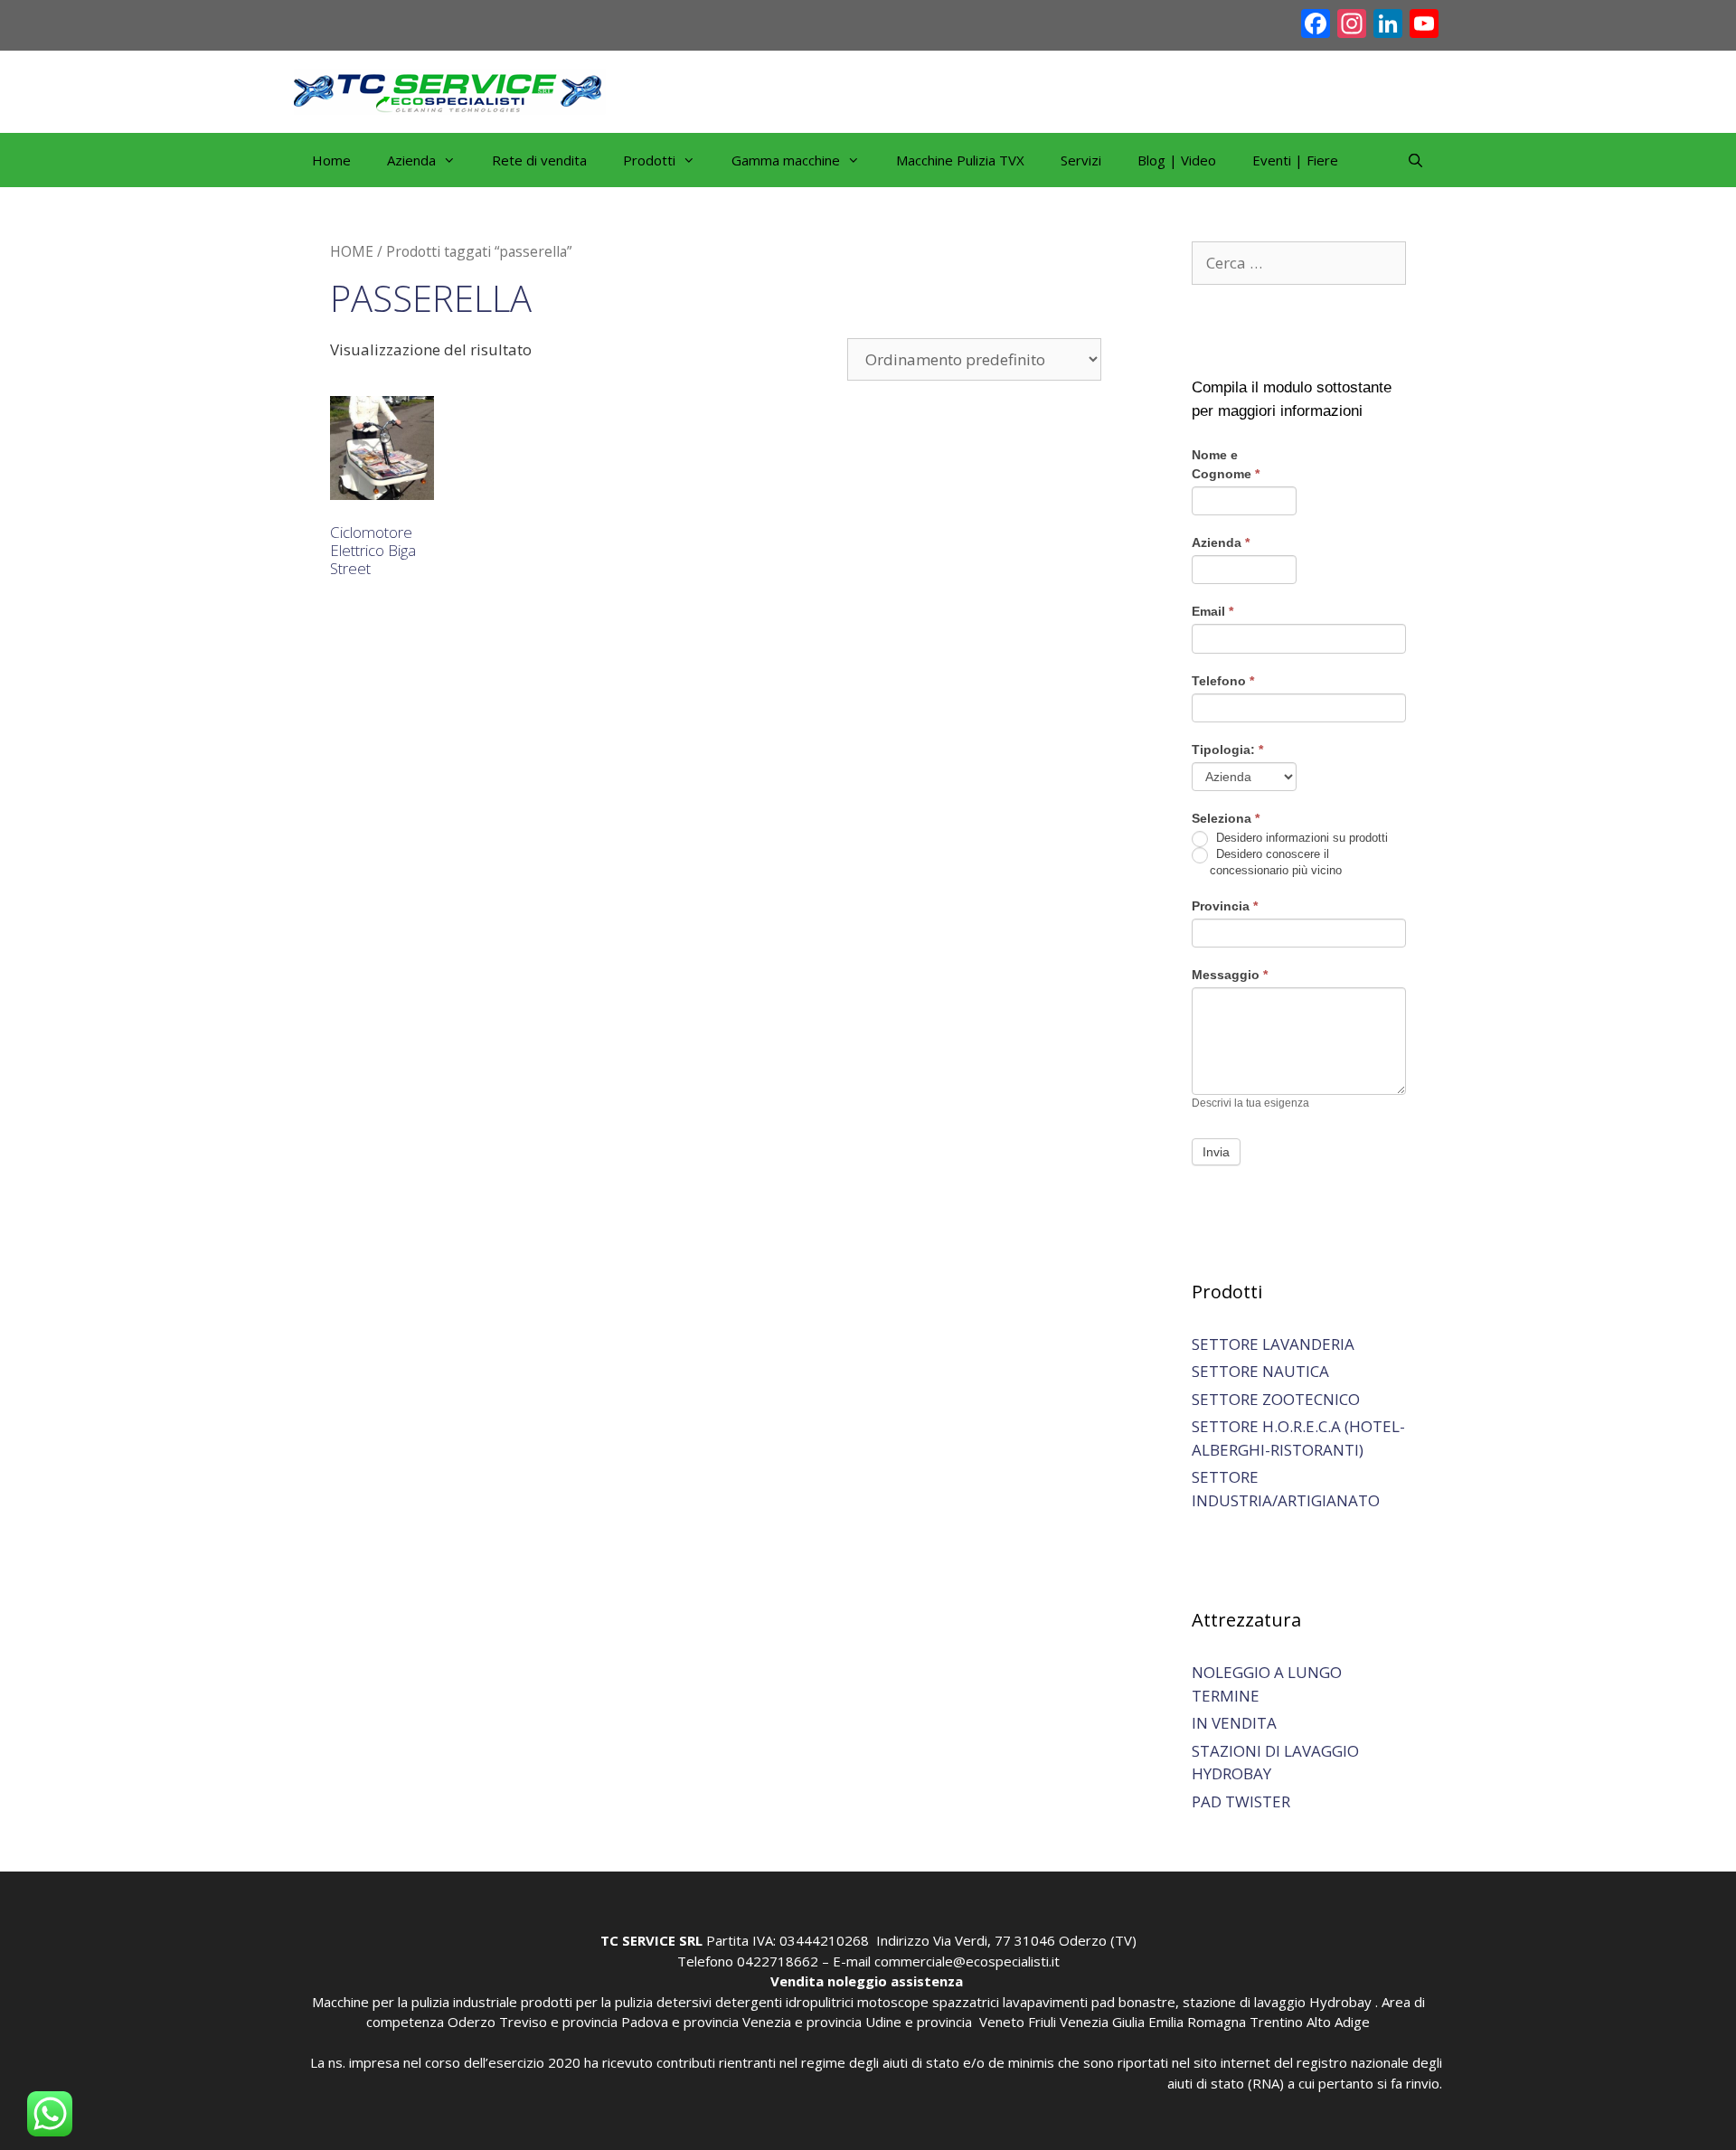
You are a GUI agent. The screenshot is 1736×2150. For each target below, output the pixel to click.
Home (331, 160)
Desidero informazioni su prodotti (1300, 838)
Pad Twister (1241, 1801)
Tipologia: (1227, 750)
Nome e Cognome (1226, 464)
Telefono (1223, 681)
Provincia (1225, 906)
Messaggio (1230, 975)
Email (1212, 611)
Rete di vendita (539, 160)
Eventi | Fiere (1295, 160)
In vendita (1234, 1723)
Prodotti (649, 160)
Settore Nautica (1260, 1371)
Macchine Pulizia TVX (960, 160)
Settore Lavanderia (1273, 1344)
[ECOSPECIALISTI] (450, 90)
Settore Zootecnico (1276, 1399)
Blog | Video (1177, 160)
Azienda (1221, 542)
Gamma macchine (786, 160)
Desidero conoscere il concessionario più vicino (1276, 862)
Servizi (1081, 160)
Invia (1216, 1152)
